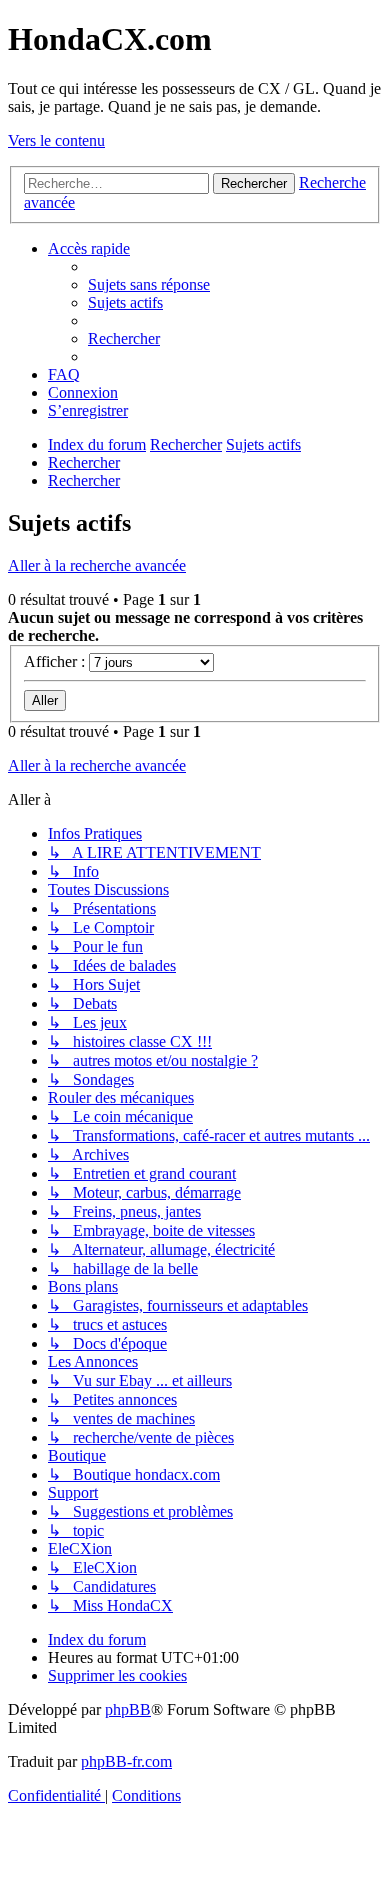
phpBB (128, 1709)
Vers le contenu (56, 140)
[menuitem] (149, 284)
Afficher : (56, 661)
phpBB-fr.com (126, 1761)
